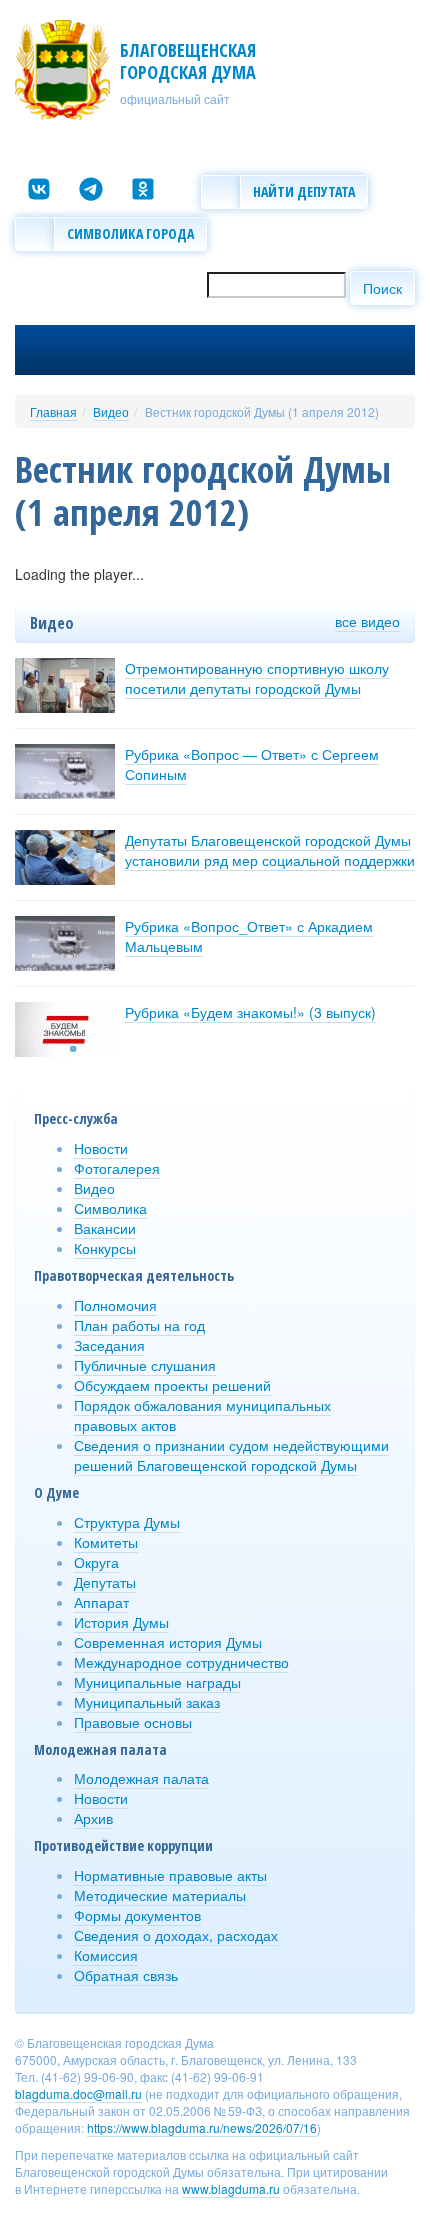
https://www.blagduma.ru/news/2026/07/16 (202, 2127)
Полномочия (115, 1305)
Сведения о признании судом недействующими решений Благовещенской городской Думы (231, 1455)
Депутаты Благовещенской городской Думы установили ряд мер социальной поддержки (270, 850)
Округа (96, 1562)
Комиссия (106, 1955)
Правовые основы (133, 1722)
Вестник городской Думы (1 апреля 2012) (262, 411)
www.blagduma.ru (231, 2188)
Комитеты (106, 1542)
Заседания (109, 1345)
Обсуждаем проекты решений (172, 1385)
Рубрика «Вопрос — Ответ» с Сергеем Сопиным (252, 764)
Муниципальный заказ (147, 1702)
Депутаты (105, 1582)
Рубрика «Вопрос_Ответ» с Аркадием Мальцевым (249, 936)
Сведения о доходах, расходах (176, 1935)
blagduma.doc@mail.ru (78, 2093)
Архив (93, 1818)
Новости (101, 1148)
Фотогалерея (117, 1168)
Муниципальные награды (157, 1682)
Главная (53, 411)
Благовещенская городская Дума (188, 61)
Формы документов (137, 1915)
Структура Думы (127, 1522)
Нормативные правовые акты (170, 1875)
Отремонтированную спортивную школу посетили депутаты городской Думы (257, 678)
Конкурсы (105, 1248)
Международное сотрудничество (181, 1662)
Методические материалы (160, 1895)
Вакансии (105, 1228)
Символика (110, 1208)
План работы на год (139, 1325)
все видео (367, 621)
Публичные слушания (145, 1365)
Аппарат (101, 1602)
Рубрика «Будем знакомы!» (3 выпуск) (250, 1012)
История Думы (121, 1622)
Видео (111, 411)
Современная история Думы (168, 1642)
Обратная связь (126, 1975)
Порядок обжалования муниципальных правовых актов (202, 1415)
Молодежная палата (141, 1778)
